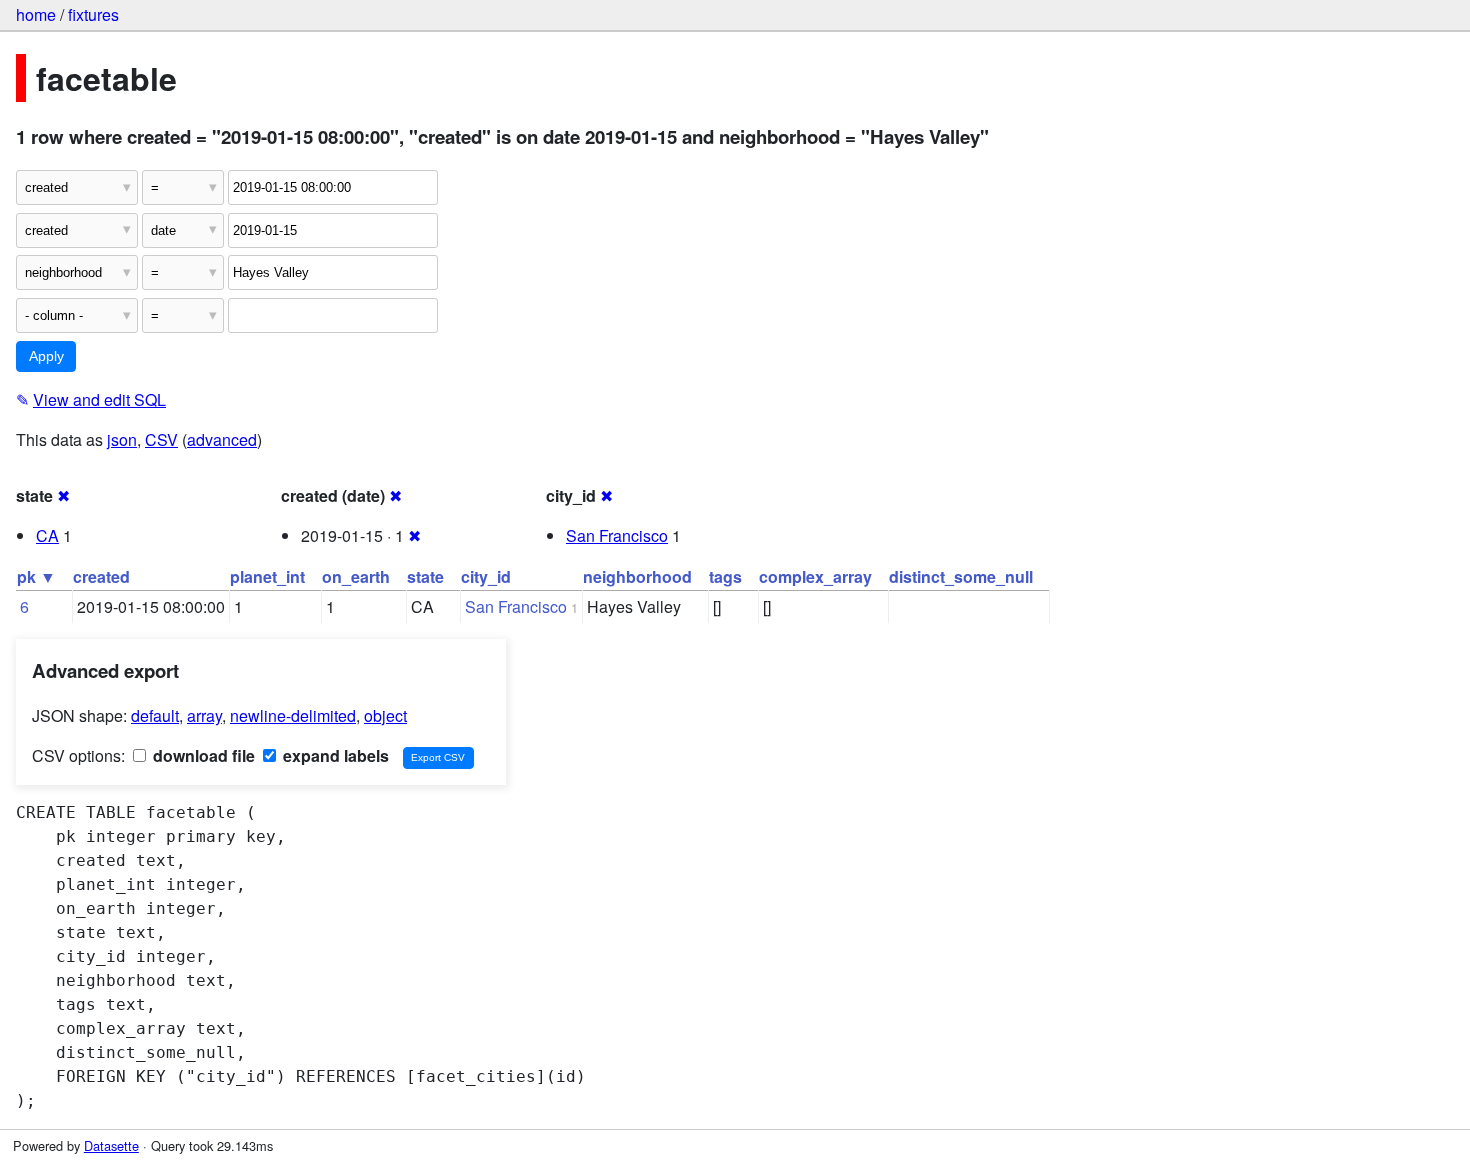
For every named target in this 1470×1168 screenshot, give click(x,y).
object (385, 715)
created (101, 576)
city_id (486, 576)
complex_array (815, 576)
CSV (161, 439)
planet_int (267, 576)
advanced (222, 439)
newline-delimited (293, 715)
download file (202, 755)
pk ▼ (36, 576)
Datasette (111, 1145)
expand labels (334, 755)
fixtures (93, 14)
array (204, 715)
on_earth (356, 576)
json (122, 439)
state (425, 576)
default (155, 715)
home (36, 14)
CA (47, 535)
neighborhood (637, 576)
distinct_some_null (961, 576)
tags (725, 576)
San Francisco (617, 535)
